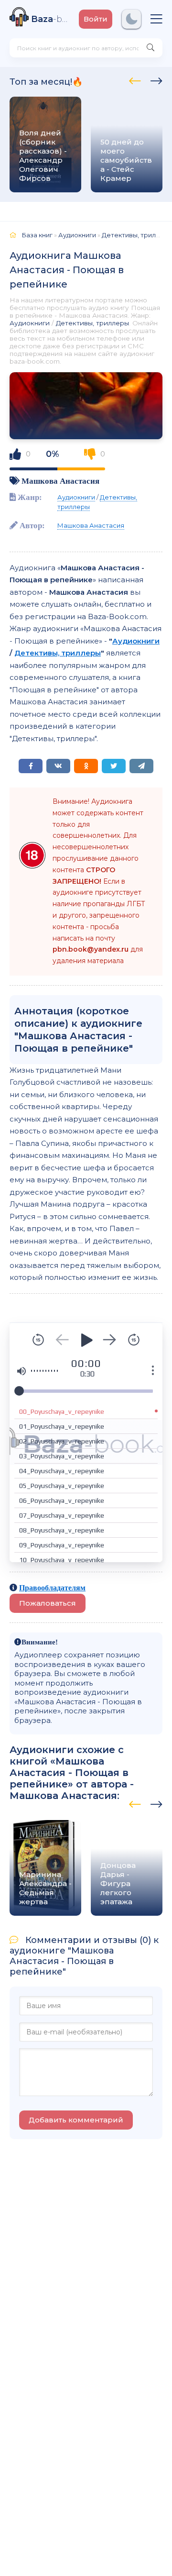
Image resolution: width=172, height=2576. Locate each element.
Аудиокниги (30, 323)
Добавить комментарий (76, 2120)
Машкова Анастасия (60, 481)
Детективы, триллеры (92, 323)
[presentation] (135, 79)
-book (50, 19)
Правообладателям (52, 1588)
